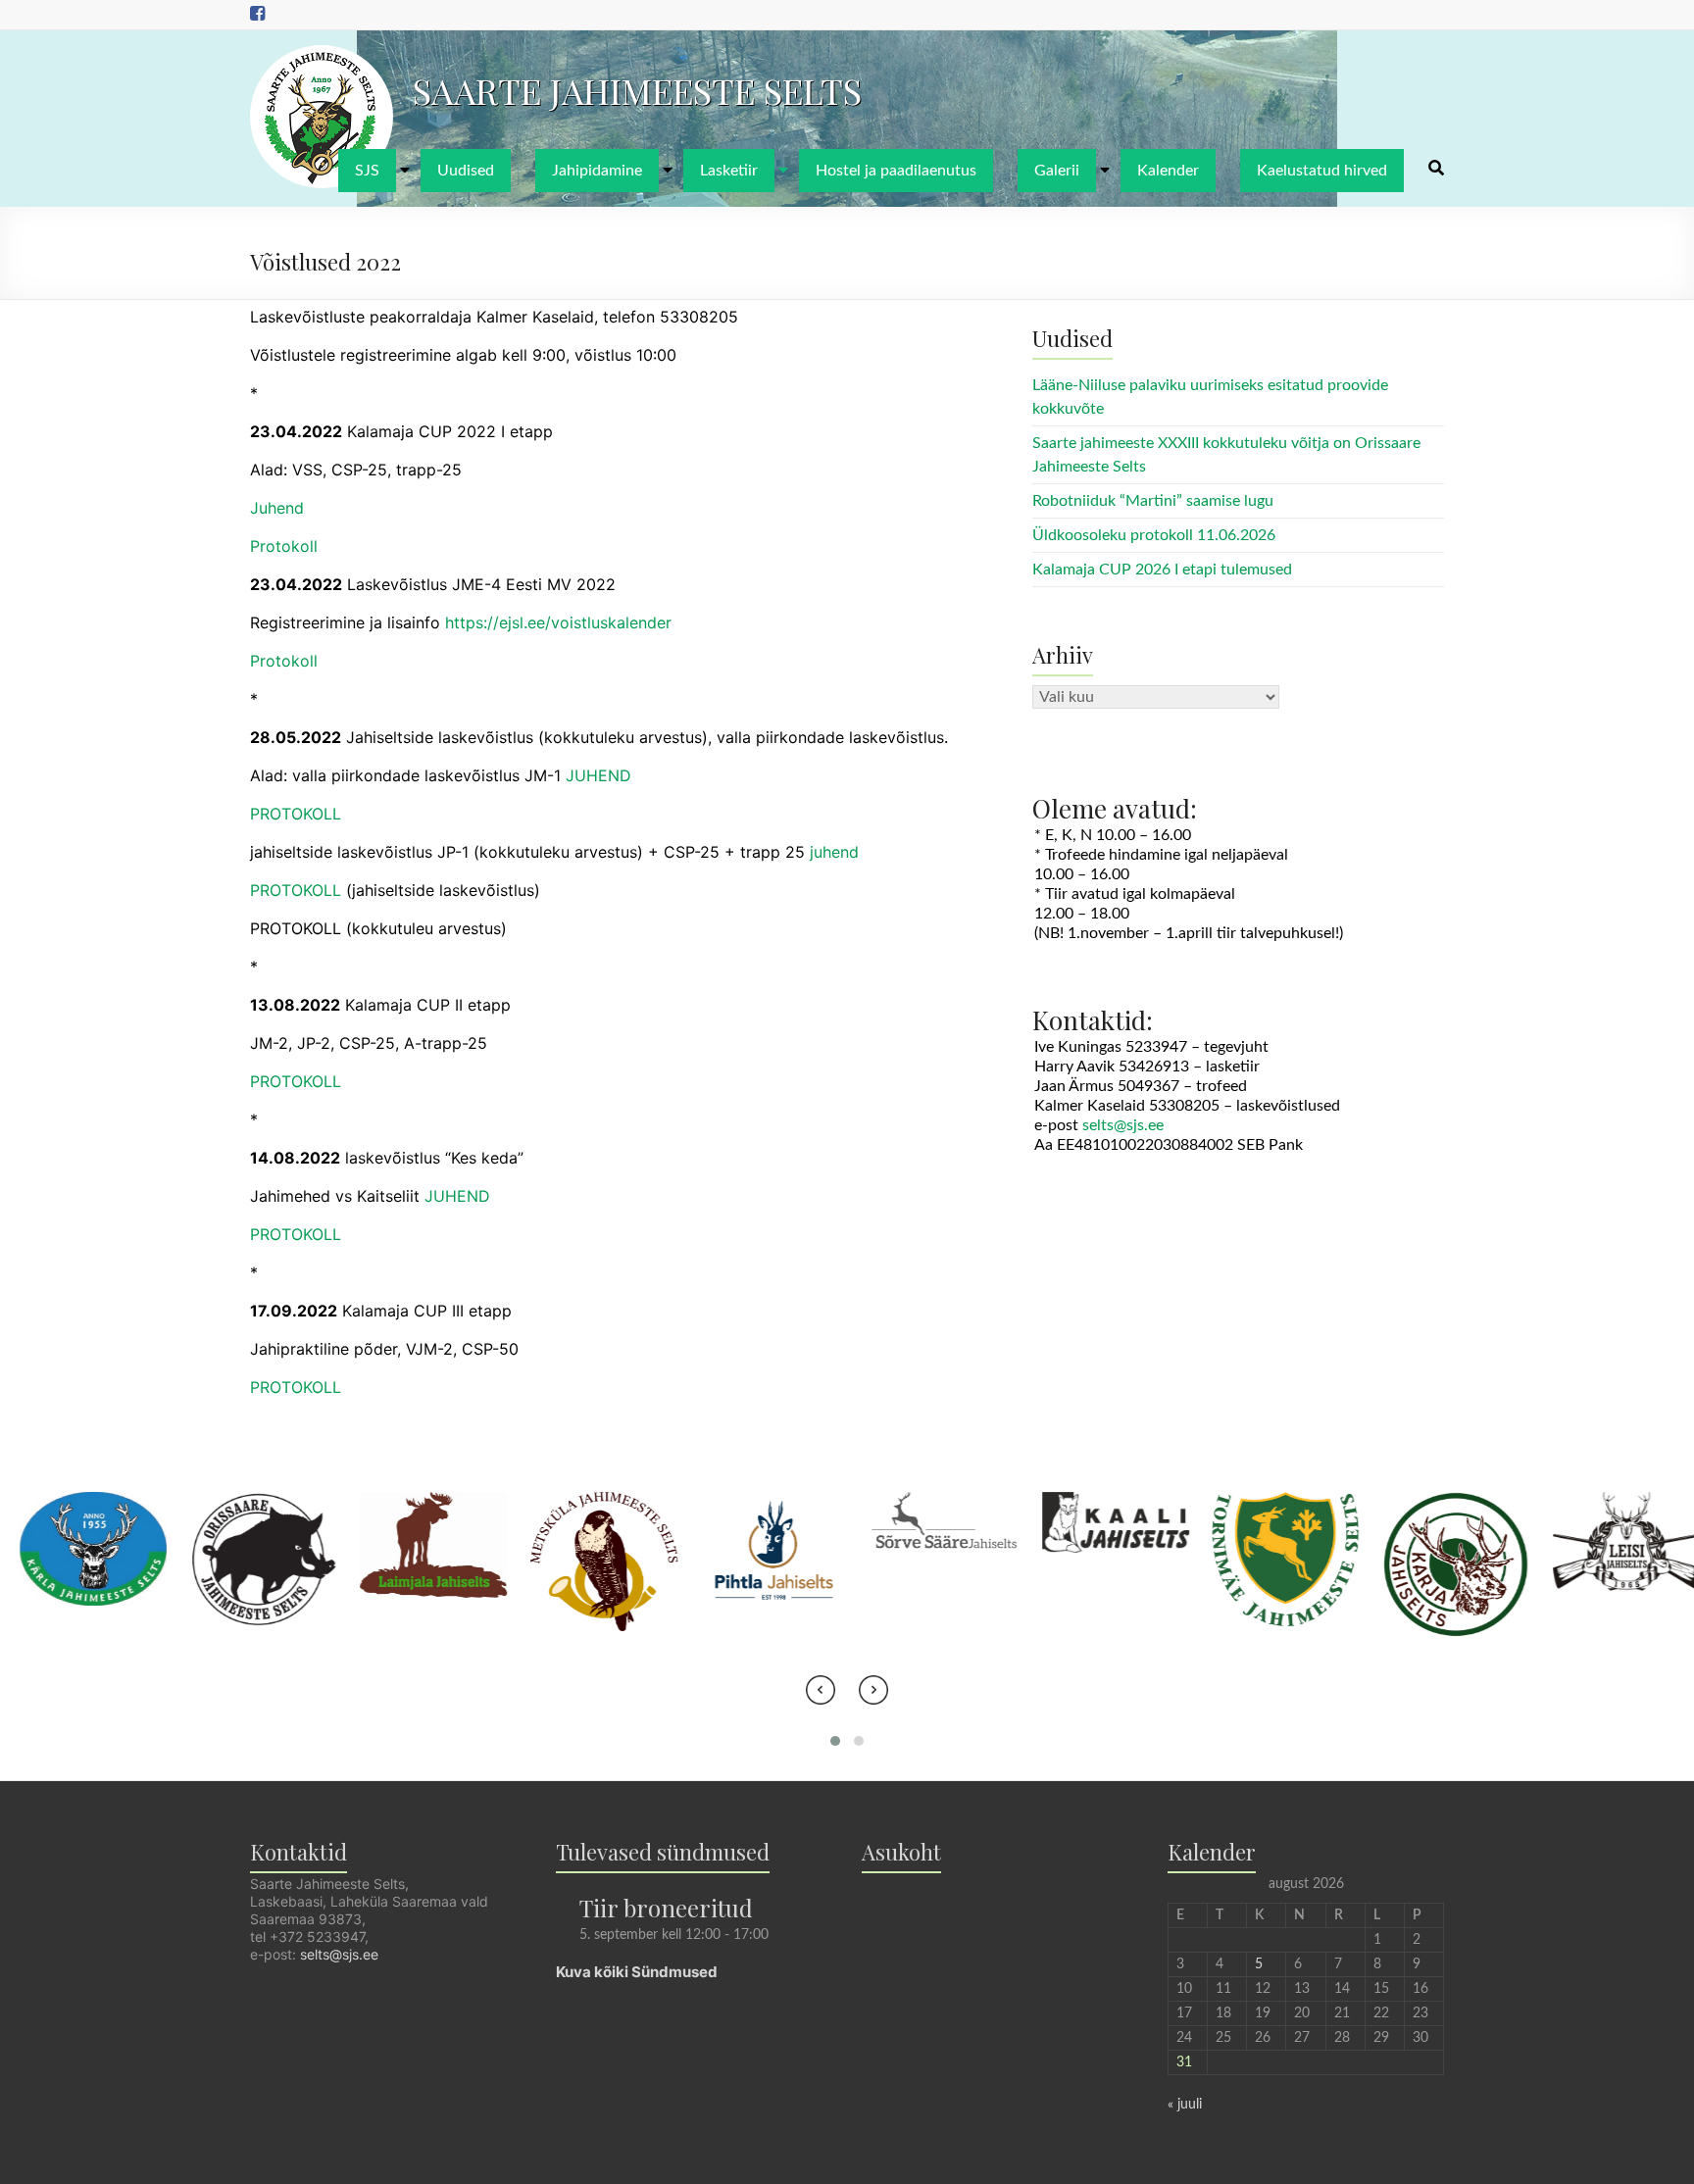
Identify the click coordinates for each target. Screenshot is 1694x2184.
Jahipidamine (597, 171)
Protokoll (284, 546)
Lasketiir (729, 171)
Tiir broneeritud (666, 1908)
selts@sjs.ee (1123, 1125)
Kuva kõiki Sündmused (637, 1972)
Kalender (1168, 171)
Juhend (277, 508)
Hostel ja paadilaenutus (896, 171)
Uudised (466, 171)
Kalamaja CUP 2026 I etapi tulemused (1162, 570)
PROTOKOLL (296, 814)
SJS (367, 171)
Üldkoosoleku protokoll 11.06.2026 (1154, 535)
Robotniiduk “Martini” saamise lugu (1153, 501)
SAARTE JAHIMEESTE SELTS (637, 90)
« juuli (1185, 2105)
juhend (834, 852)
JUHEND (598, 775)
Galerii (1057, 171)
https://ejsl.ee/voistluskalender (558, 622)
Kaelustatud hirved (1322, 171)
